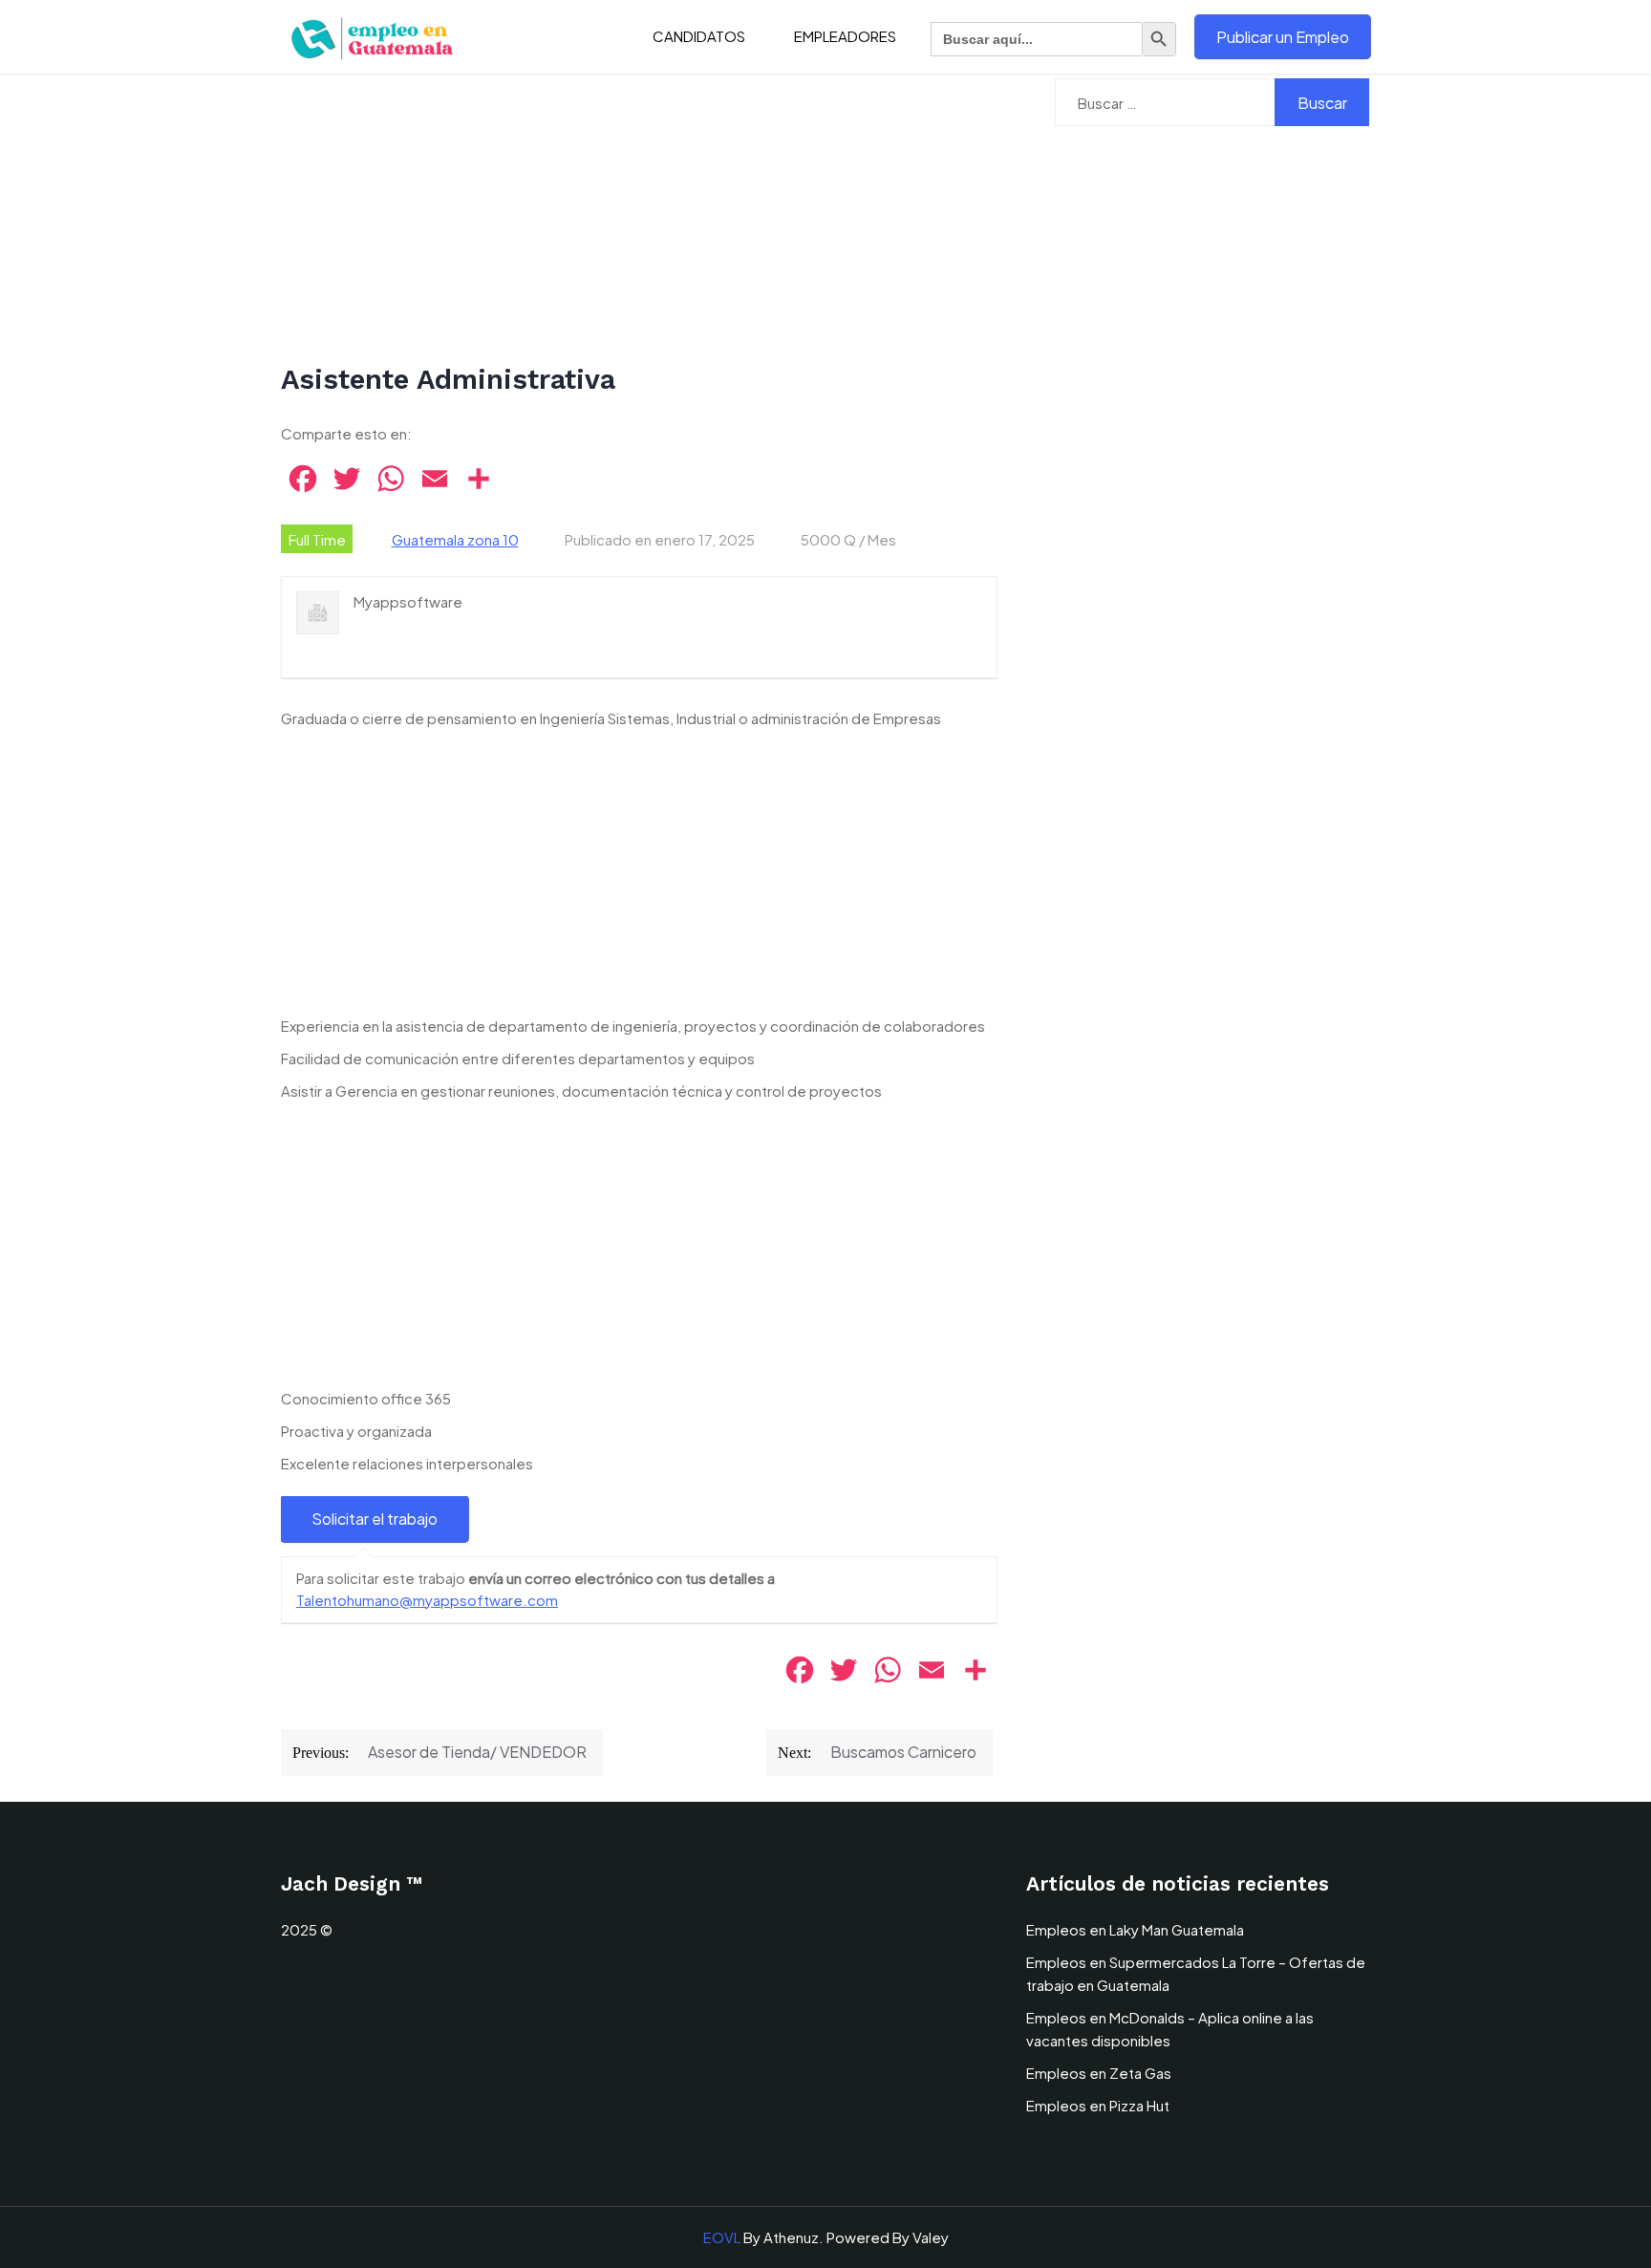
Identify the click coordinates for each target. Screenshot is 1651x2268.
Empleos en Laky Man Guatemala (1135, 1929)
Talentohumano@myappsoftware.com (427, 1600)
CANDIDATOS (699, 36)
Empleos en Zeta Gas (1099, 2073)
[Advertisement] (639, 220)
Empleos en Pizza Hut (1098, 2105)
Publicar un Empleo (1283, 37)
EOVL (722, 2237)
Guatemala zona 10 (455, 539)
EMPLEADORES (845, 36)
